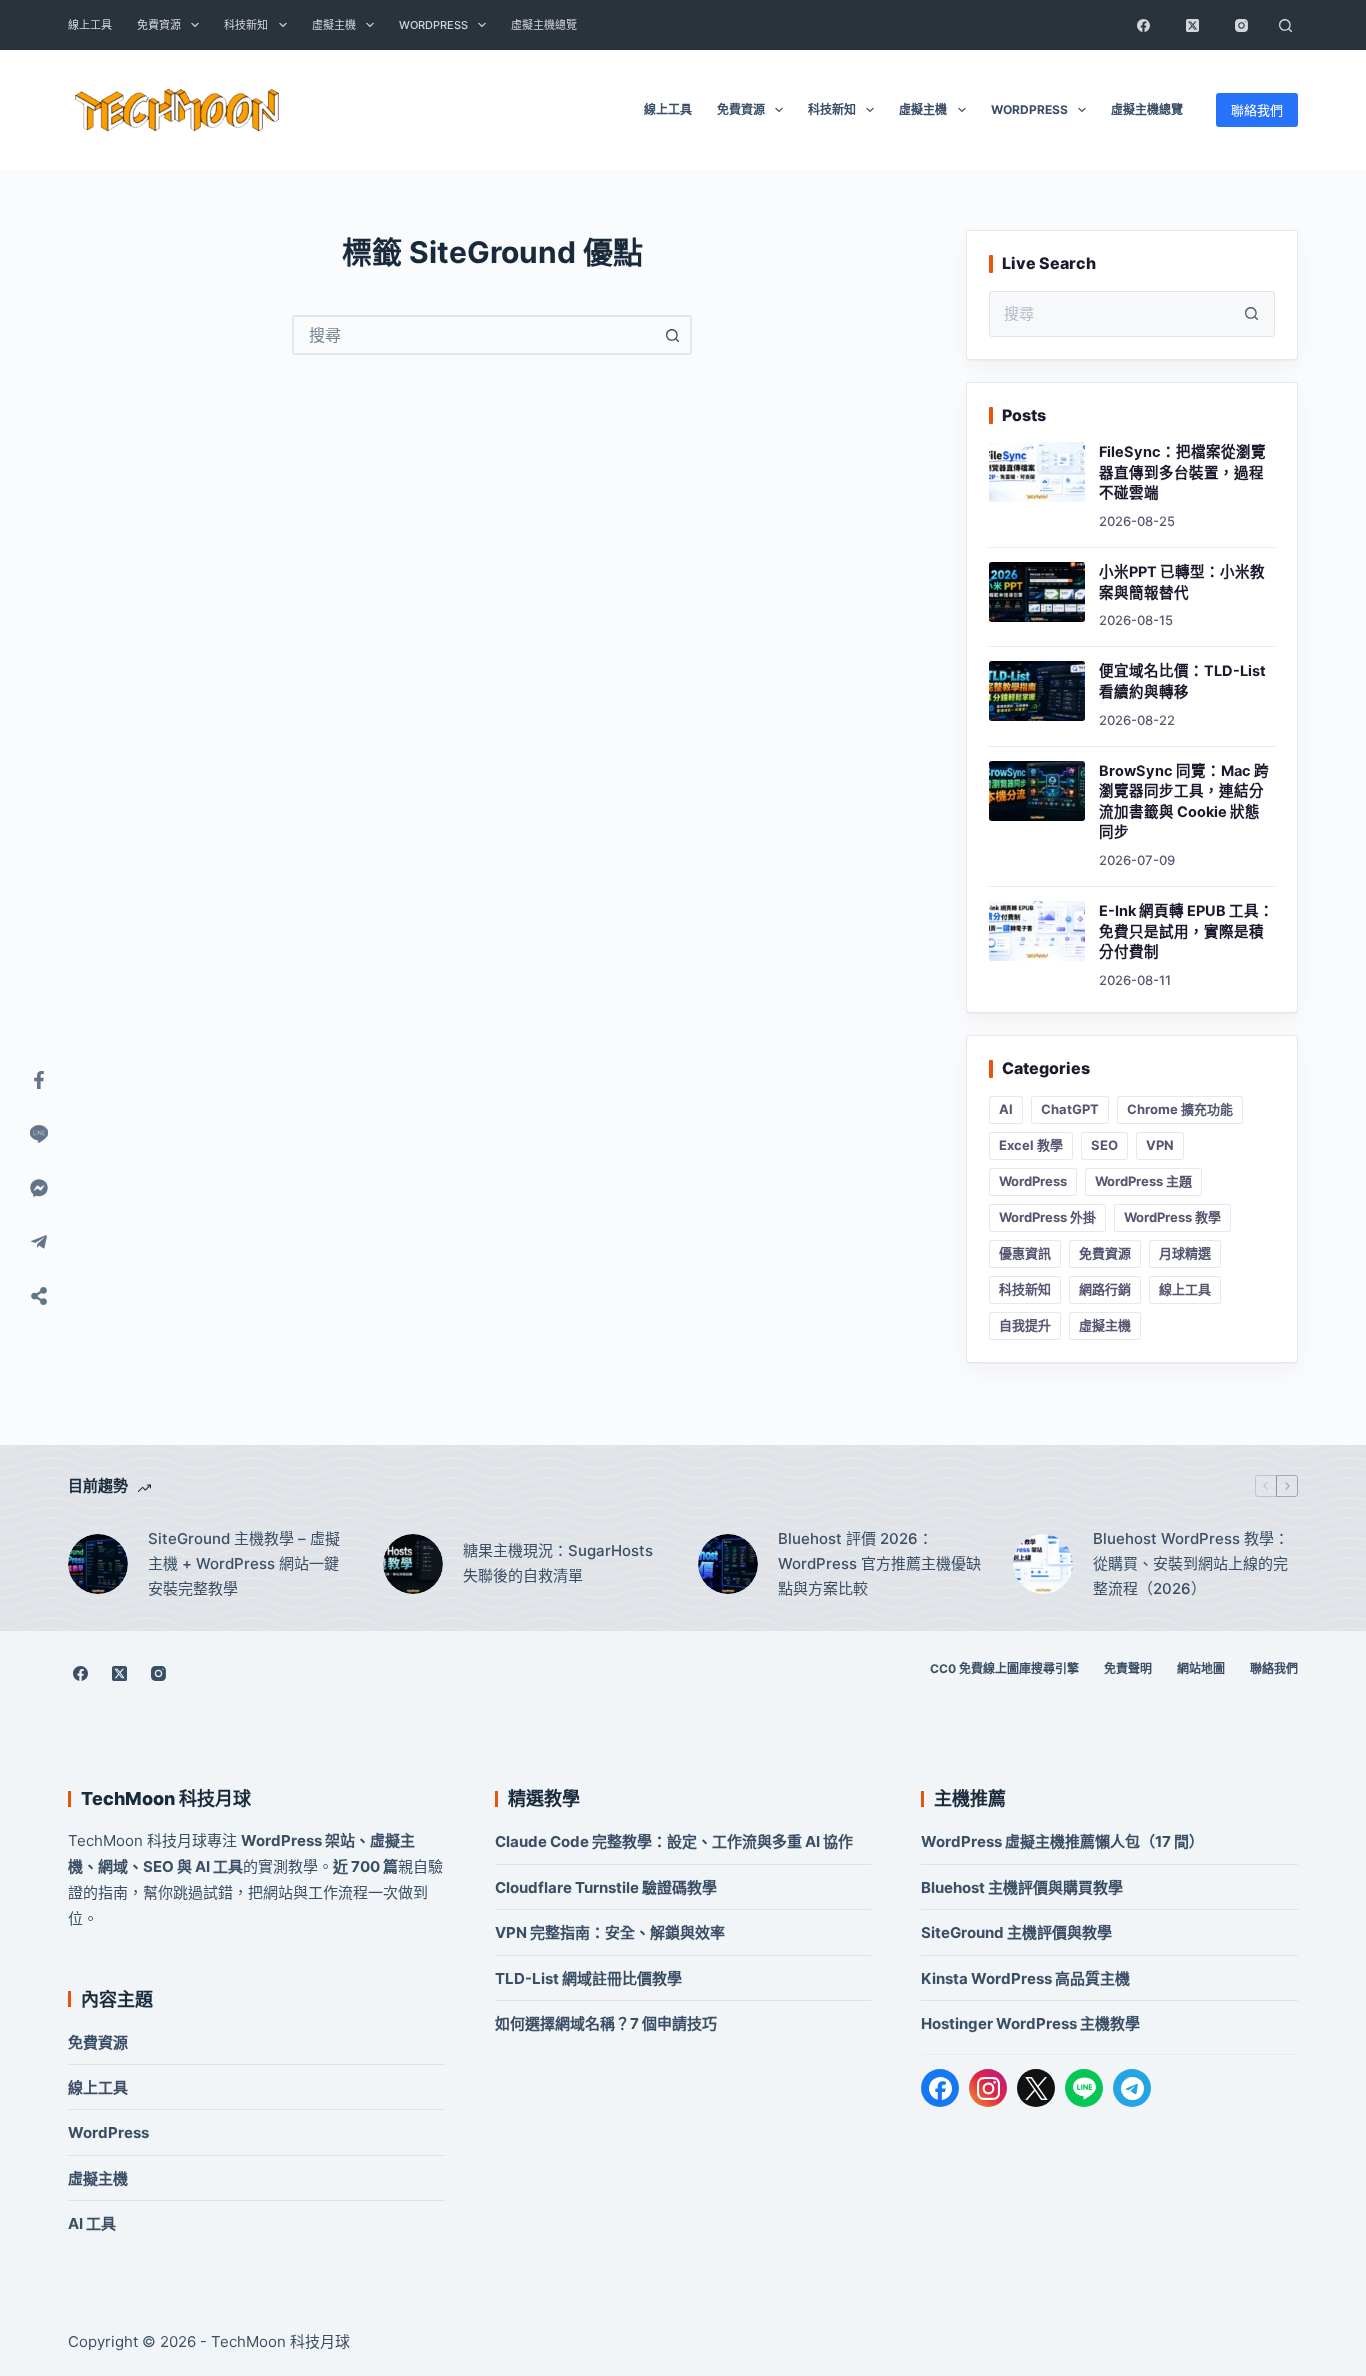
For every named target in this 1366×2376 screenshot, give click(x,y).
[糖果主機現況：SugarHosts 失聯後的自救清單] (413, 1564)
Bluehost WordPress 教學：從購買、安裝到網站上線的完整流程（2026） (1191, 1563)
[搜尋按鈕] (672, 335)
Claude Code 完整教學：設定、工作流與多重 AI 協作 (674, 1841)
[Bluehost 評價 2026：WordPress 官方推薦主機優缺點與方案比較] (728, 1564)
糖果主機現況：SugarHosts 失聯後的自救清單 (558, 1563)
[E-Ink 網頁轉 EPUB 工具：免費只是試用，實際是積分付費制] (1037, 931)
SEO (1104, 1145)
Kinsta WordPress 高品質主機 (1025, 1978)
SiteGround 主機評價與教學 (1016, 1932)
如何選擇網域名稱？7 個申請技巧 (606, 2023)
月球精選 (1185, 1253)
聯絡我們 (1257, 110)
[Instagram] (1242, 25)
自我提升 (1025, 1325)
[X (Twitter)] (1193, 25)
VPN (1160, 1145)
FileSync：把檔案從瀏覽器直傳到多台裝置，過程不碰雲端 (1182, 472)
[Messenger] (39, 1188)
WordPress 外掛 (1047, 1217)
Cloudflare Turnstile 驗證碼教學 (606, 1887)
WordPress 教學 (1172, 1217)
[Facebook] (1144, 25)
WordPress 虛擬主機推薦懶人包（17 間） (1062, 1841)
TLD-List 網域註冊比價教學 (588, 1978)
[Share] (39, 1296)
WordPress (433, 25)
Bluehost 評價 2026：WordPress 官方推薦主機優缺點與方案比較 (879, 1563)
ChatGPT (1070, 1109)
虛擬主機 (334, 25)
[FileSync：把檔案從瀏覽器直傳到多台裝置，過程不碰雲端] (1037, 472)
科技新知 (246, 25)
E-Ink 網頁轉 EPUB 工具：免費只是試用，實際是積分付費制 (1186, 931)
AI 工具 (92, 2223)
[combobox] (474, 335)
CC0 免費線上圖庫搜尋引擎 (1004, 1668)
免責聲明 (1128, 1668)
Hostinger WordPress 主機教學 (1030, 2023)
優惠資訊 (1025, 1253)
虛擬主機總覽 (544, 25)
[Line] (39, 1134)
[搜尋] (1286, 25)
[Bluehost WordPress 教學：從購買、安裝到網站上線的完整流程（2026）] (1043, 1564)
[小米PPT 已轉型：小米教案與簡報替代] (1037, 592)
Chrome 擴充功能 (1180, 1109)
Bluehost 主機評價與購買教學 (1022, 1887)
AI (1006, 1109)
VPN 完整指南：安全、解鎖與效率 (610, 1932)
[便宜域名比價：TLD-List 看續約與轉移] (1037, 691)
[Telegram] (1132, 2088)
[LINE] (1084, 2088)
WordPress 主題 (1143, 1181)
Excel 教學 (1031, 1145)
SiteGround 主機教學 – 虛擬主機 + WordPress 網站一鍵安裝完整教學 (244, 1563)
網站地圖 (1201, 1668)
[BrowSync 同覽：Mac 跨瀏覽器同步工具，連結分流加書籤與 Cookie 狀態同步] (1037, 791)
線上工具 (90, 25)
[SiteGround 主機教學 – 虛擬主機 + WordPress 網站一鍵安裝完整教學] (98, 1564)
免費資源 (159, 25)
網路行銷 (1105, 1289)
